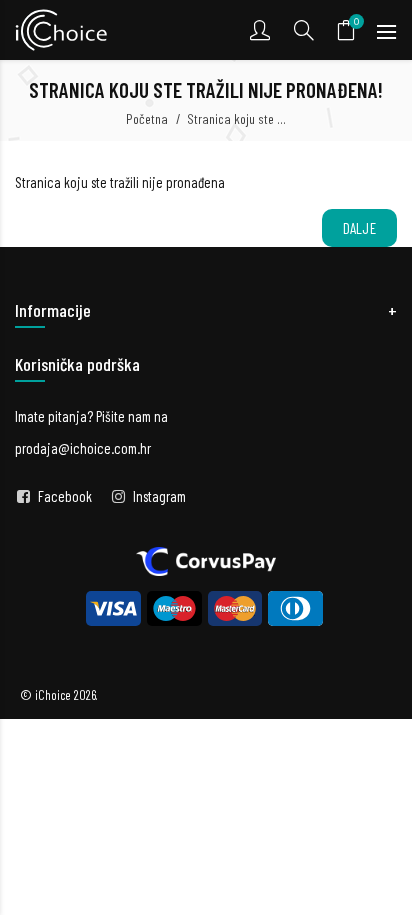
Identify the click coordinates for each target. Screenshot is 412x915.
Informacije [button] (53, 310)
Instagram (159, 496)
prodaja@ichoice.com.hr (83, 448)
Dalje (360, 228)
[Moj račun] (262, 30)
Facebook (65, 496)
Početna (147, 118)
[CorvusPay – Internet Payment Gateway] (206, 559)
